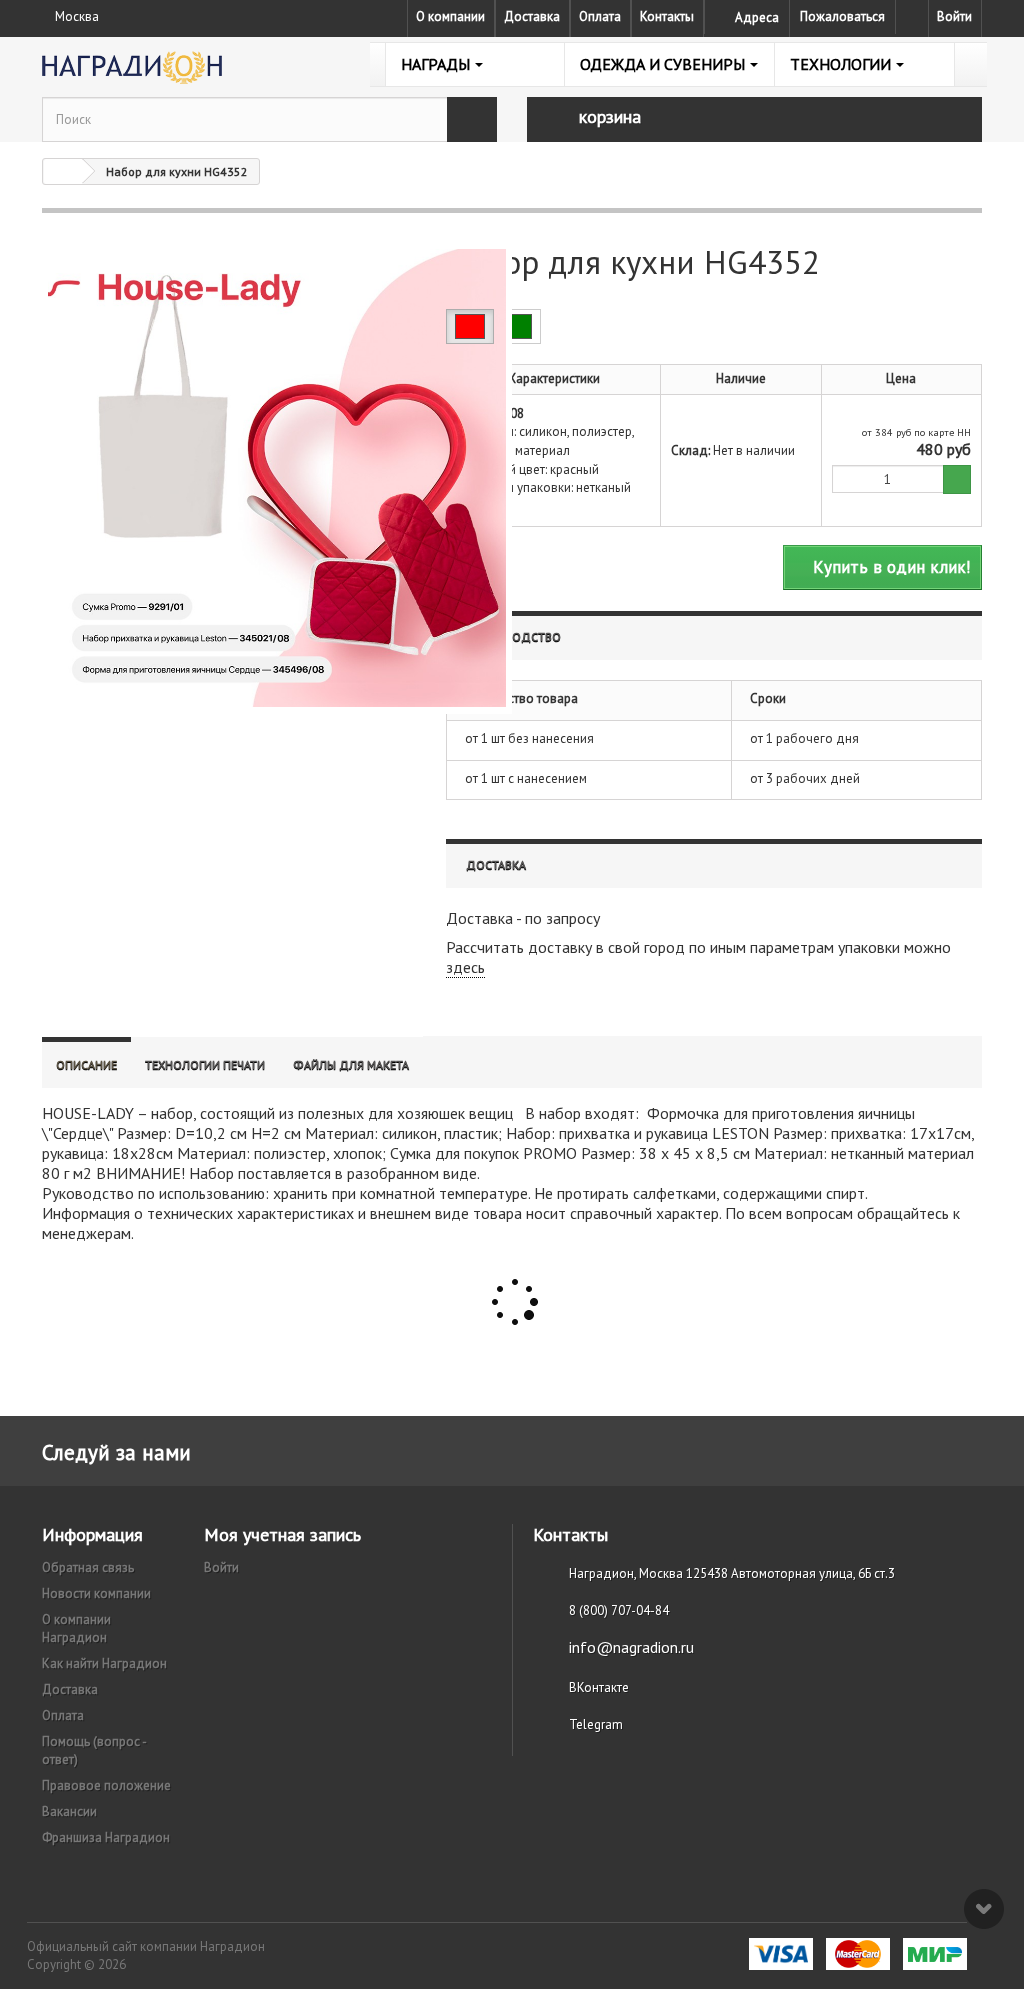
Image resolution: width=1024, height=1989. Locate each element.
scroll (984, 1909)
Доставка (532, 16)
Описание (86, 1064)
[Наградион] (188, 67)
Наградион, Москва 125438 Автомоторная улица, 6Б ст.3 (732, 1573)
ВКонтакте (599, 1687)
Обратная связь (88, 1567)
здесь (465, 967)
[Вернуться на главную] (63, 171)
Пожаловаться (842, 16)
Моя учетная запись (282, 1534)
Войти (954, 16)
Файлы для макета (351, 1064)
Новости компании (96, 1593)
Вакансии (69, 1811)
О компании (450, 16)
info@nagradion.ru (631, 1647)
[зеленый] (517, 326)
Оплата (600, 16)
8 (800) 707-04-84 (619, 1610)
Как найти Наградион (104, 1663)
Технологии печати (205, 1064)
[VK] (912, 17)
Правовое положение (106, 1785)
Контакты (667, 16)
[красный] (470, 326)
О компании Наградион (76, 1628)
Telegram (596, 1724)
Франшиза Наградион (106, 1837)
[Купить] (957, 479)
